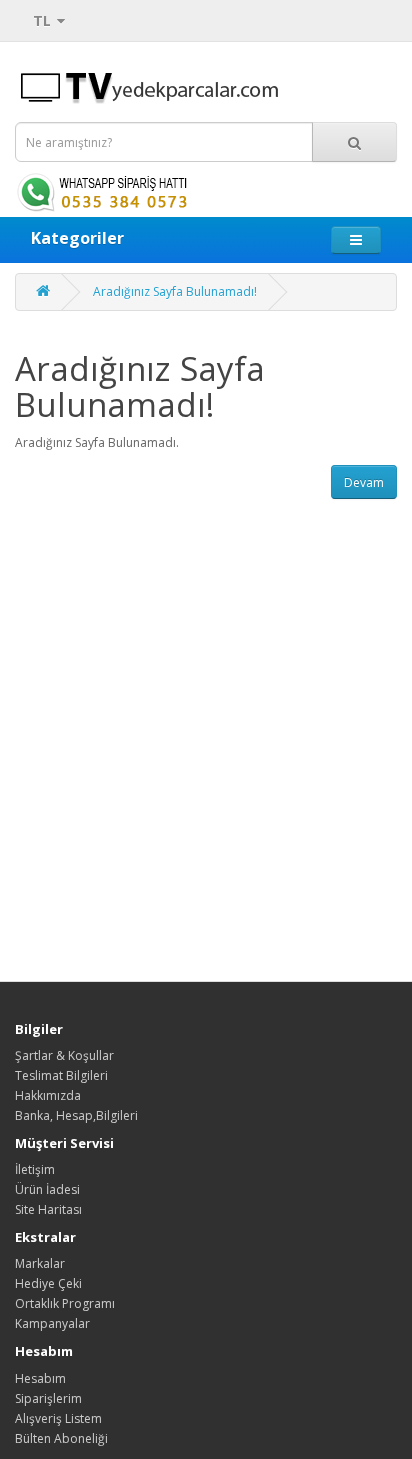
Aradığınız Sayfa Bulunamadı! (175, 291)
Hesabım (40, 1378)
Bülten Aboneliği (61, 1438)
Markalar (40, 1263)
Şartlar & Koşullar (64, 1055)
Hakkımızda (48, 1095)
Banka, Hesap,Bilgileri (76, 1115)
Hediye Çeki (48, 1283)
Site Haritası (48, 1209)
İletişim (35, 1169)
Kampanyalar (52, 1323)
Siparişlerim (48, 1398)
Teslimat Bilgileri (61, 1075)
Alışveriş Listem (58, 1418)
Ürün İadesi (47, 1189)
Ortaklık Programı (65, 1303)
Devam (364, 482)
